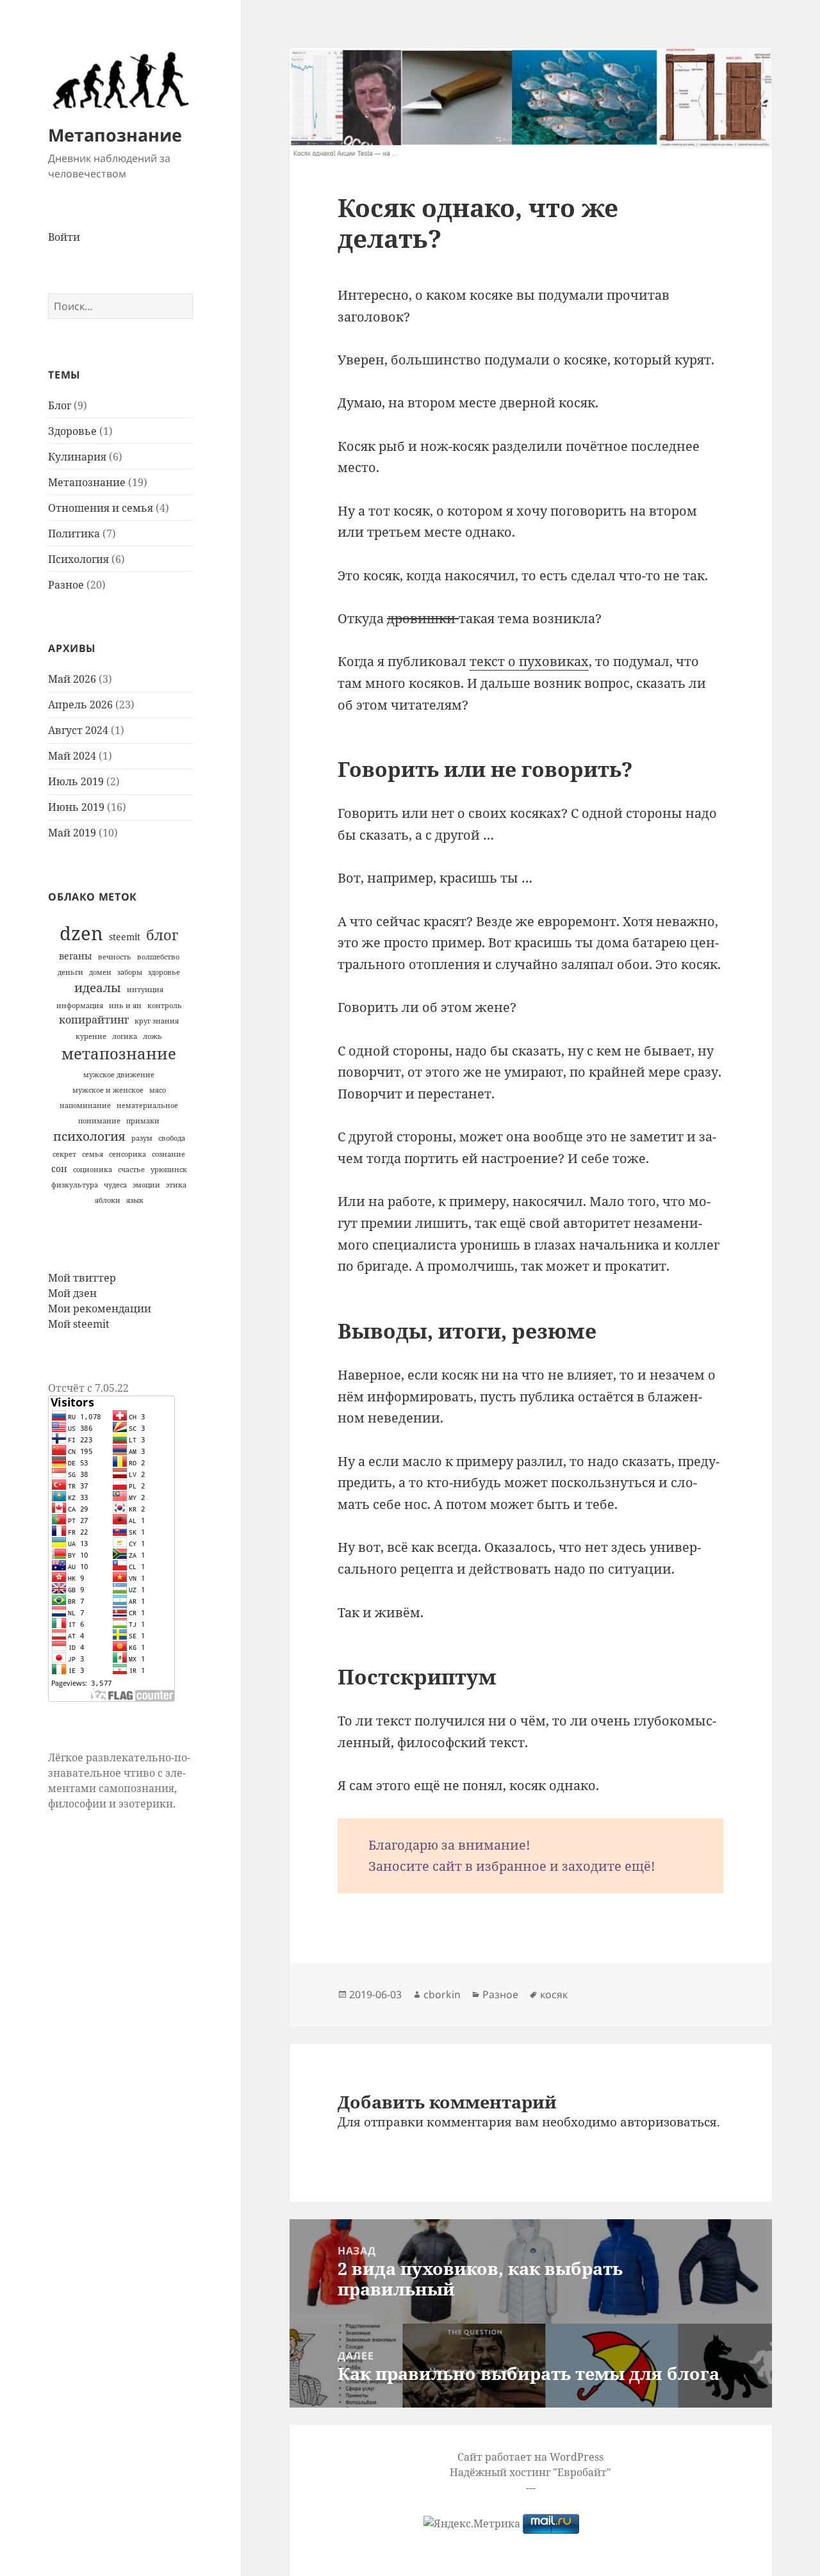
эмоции (146, 1185)
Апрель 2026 (80, 705)
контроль (165, 1006)
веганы (76, 956)
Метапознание (115, 135)
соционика (93, 1170)
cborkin (442, 1994)
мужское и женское (108, 1090)
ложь (152, 1036)
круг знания (157, 1021)
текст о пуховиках (529, 661)
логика (125, 1036)
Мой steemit (79, 1324)
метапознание (119, 1054)
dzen (81, 933)
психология (89, 1136)
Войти (64, 237)
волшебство (158, 957)
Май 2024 (72, 756)
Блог (60, 405)
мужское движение (119, 1075)
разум (142, 1138)
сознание (168, 1154)
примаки (143, 1121)
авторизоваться (668, 2122)
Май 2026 (72, 679)
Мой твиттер (82, 1278)
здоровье (164, 972)
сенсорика (127, 1154)
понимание (99, 1121)
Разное (66, 585)
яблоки (108, 1200)
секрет (64, 1154)
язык (135, 1200)
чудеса (115, 1185)
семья (93, 1154)
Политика (74, 534)
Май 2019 (72, 833)
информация (80, 1006)
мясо (158, 1090)
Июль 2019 (76, 781)
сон (59, 1169)
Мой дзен (72, 1293)
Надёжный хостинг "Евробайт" (530, 2472)
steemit (125, 937)
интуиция (145, 990)
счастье (131, 1170)
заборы (130, 972)
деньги (70, 972)
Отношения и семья (101, 508)
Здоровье (72, 431)
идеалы (98, 987)
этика (176, 1185)
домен (100, 972)
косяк (554, 1994)
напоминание (85, 1105)
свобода (172, 1138)
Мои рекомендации (100, 1308)
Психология (78, 559)
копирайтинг (94, 1020)
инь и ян (125, 1006)
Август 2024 (78, 730)
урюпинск (169, 1170)
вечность (115, 957)
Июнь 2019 (76, 807)
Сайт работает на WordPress (530, 2457)
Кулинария (77, 457)
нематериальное (147, 1105)
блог (162, 935)
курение (91, 1036)
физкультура (75, 1185)
